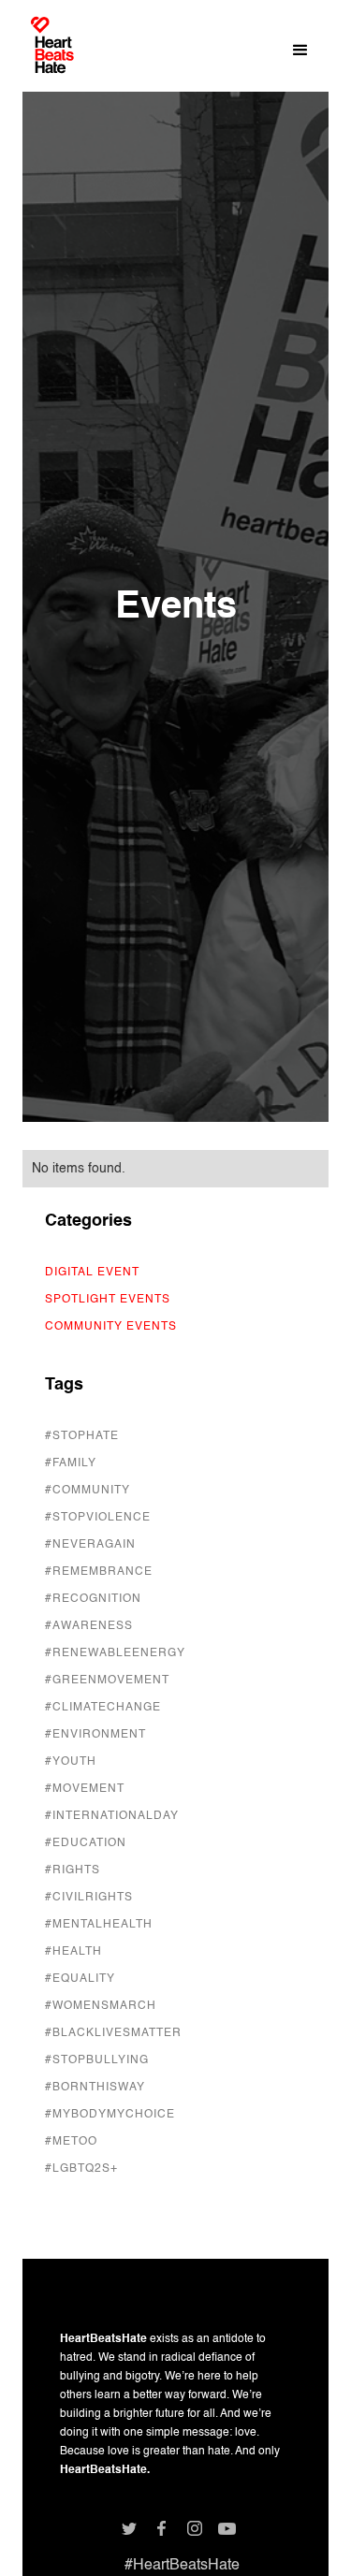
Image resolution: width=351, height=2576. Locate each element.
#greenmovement (107, 1681)
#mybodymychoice (110, 2115)
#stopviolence (98, 1518)
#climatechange (103, 1708)
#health (73, 1952)
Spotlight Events (108, 1300)
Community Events (111, 1327)
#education (86, 1843)
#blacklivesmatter (113, 2033)
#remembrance (99, 1572)
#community (88, 1491)
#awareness (89, 1626)
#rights (73, 1870)
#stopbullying (97, 2060)
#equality (80, 1979)
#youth (71, 1762)
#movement (85, 1789)
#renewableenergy (115, 1653)
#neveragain (90, 1545)
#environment (95, 1735)
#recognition (93, 1599)
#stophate (82, 1436)
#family (71, 1463)
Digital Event (92, 1273)
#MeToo (71, 2142)
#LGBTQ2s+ (81, 2169)
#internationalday (112, 1816)
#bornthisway (95, 2088)
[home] (52, 52)
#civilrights (89, 1898)
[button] (300, 51)
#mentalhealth (99, 1925)
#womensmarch (101, 2006)
